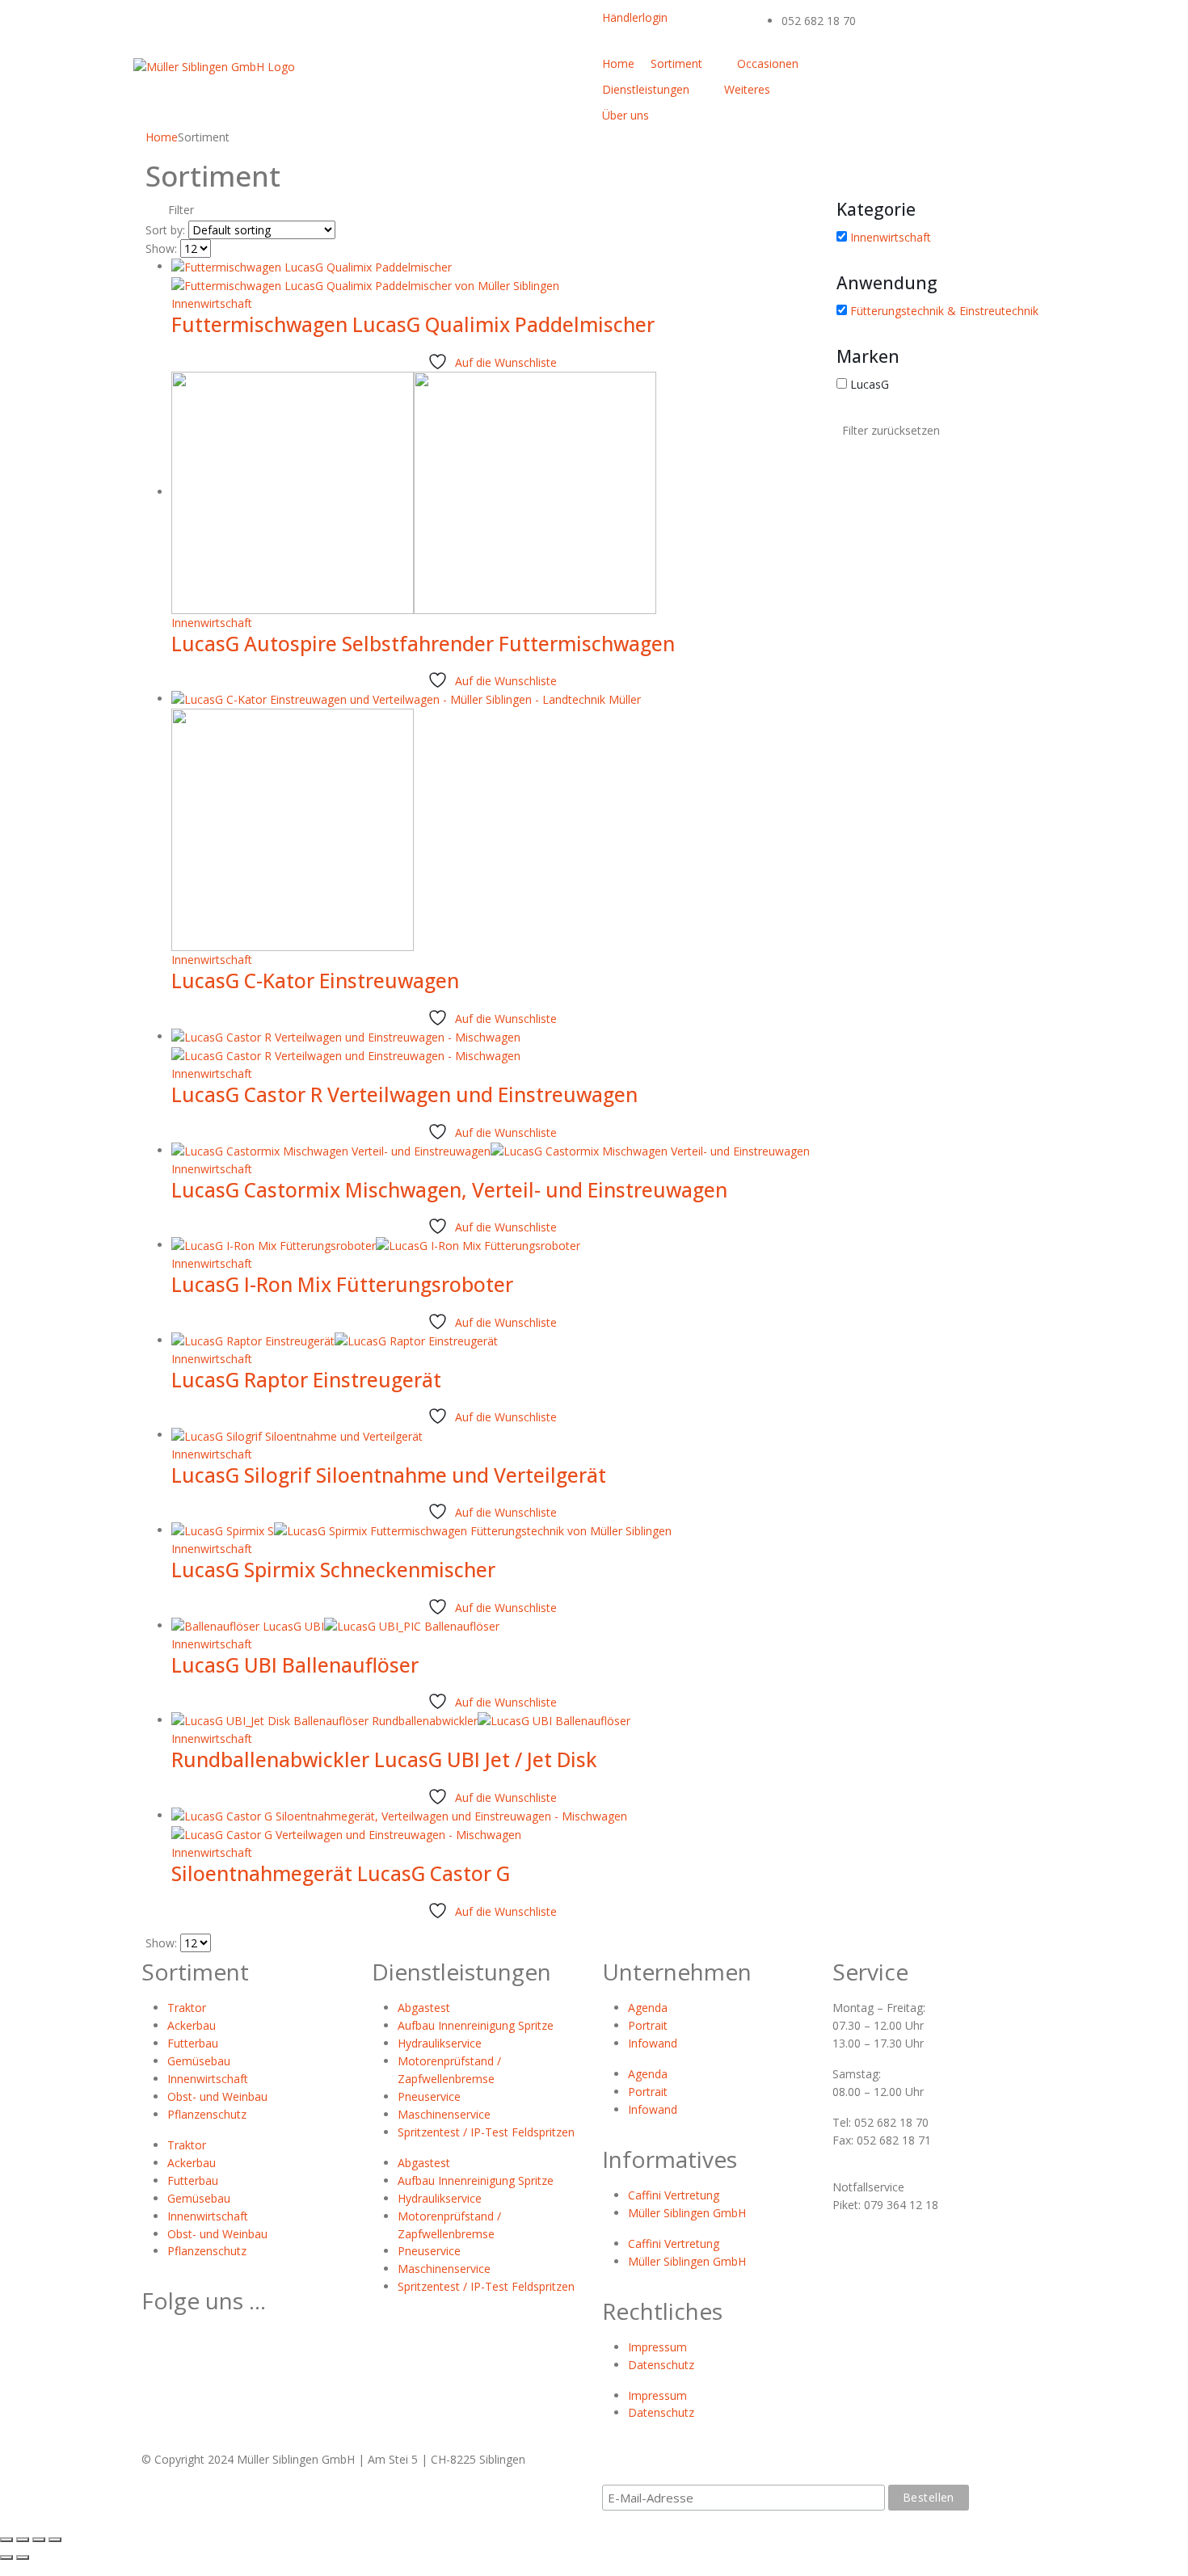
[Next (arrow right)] (23, 2557)
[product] (492, 276)
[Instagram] (998, 71)
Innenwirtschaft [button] (891, 237)
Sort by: (165, 230)
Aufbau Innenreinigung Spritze (476, 2025)
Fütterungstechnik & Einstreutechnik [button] (944, 311)
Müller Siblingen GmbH (687, 2213)
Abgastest (424, 2008)
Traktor (187, 2008)
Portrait (648, 2025)
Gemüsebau (199, 2061)
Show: (161, 248)
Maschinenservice (444, 2114)
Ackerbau (192, 2025)
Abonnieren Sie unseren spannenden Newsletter (759, 2468)
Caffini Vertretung (674, 2195)
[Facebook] (845, 71)
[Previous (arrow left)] (6, 2557)
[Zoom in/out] (55, 2540)
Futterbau (193, 2043)
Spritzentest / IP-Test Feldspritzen (486, 2132)
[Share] (23, 2540)
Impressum (657, 2347)
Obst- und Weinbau (217, 2096)
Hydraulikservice (440, 2043)
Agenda (648, 2008)
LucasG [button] (870, 384)
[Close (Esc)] (6, 2540)
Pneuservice (429, 2096)
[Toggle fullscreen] (39, 2540)
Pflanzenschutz (207, 2114)
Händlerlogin (635, 17)
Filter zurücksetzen (891, 430)
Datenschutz (661, 2365)
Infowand (653, 2043)
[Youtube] (921, 71)
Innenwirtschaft (212, 303)
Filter (179, 210)
